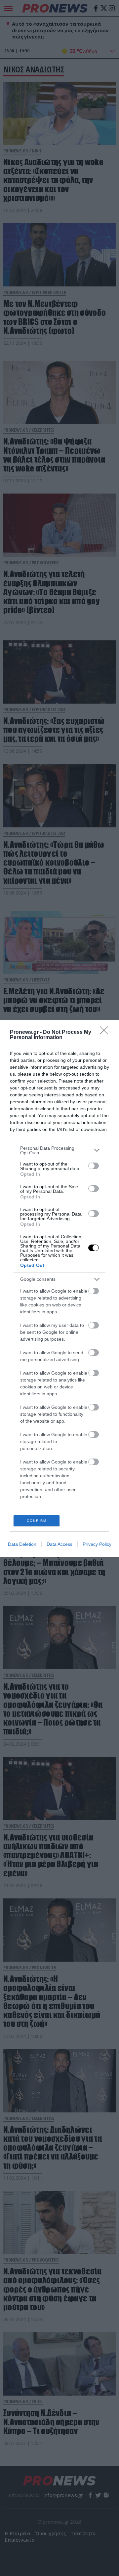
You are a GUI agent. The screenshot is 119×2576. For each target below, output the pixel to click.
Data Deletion (22, 1544)
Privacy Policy (97, 1544)
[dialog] (59, 1288)
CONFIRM (37, 1521)
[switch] (94, 1166)
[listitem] (59, 1150)
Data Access (59, 1544)
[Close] (106, 1033)
